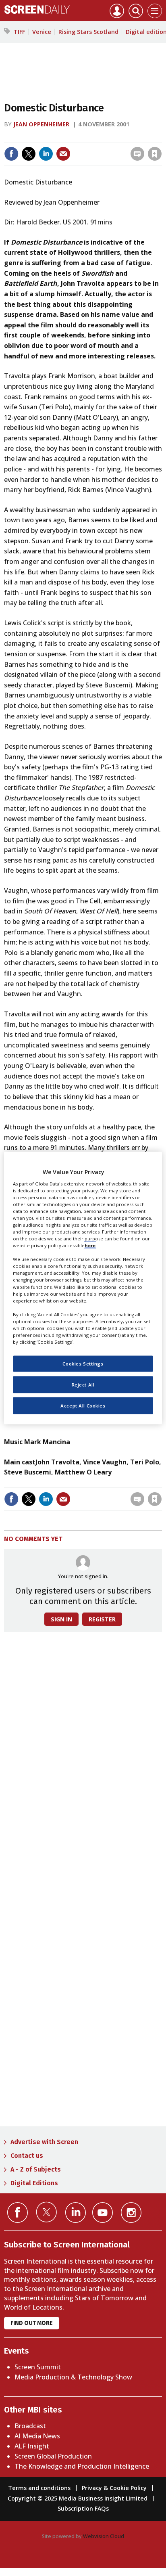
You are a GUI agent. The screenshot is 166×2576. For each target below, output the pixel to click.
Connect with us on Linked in (76, 2213)
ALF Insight (32, 2446)
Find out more (32, 2323)
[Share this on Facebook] (11, 154)
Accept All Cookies (83, 1406)
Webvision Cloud (104, 2536)
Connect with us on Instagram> (131, 2213)
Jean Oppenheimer (42, 124)
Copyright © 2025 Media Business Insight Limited (78, 2498)
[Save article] (155, 154)
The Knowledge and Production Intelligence (82, 2466)
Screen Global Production (53, 2456)
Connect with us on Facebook (18, 2213)
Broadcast (30, 2426)
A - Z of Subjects (36, 2169)
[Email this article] (63, 154)
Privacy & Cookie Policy (114, 2488)
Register (102, 1619)
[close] (161, 137)
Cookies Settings (83, 1364)
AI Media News (37, 2436)
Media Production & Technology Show (73, 2377)
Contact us (27, 2156)
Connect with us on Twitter (47, 2212)
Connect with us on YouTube (103, 2213)
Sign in (49, 137)
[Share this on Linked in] (46, 154)
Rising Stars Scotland (88, 32)
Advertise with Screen (44, 2142)
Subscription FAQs (83, 2508)
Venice (42, 32)
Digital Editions (34, 2183)
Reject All (83, 1385)
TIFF (19, 32)
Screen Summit (38, 2367)
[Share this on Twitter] (29, 154)
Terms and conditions (39, 2488)
